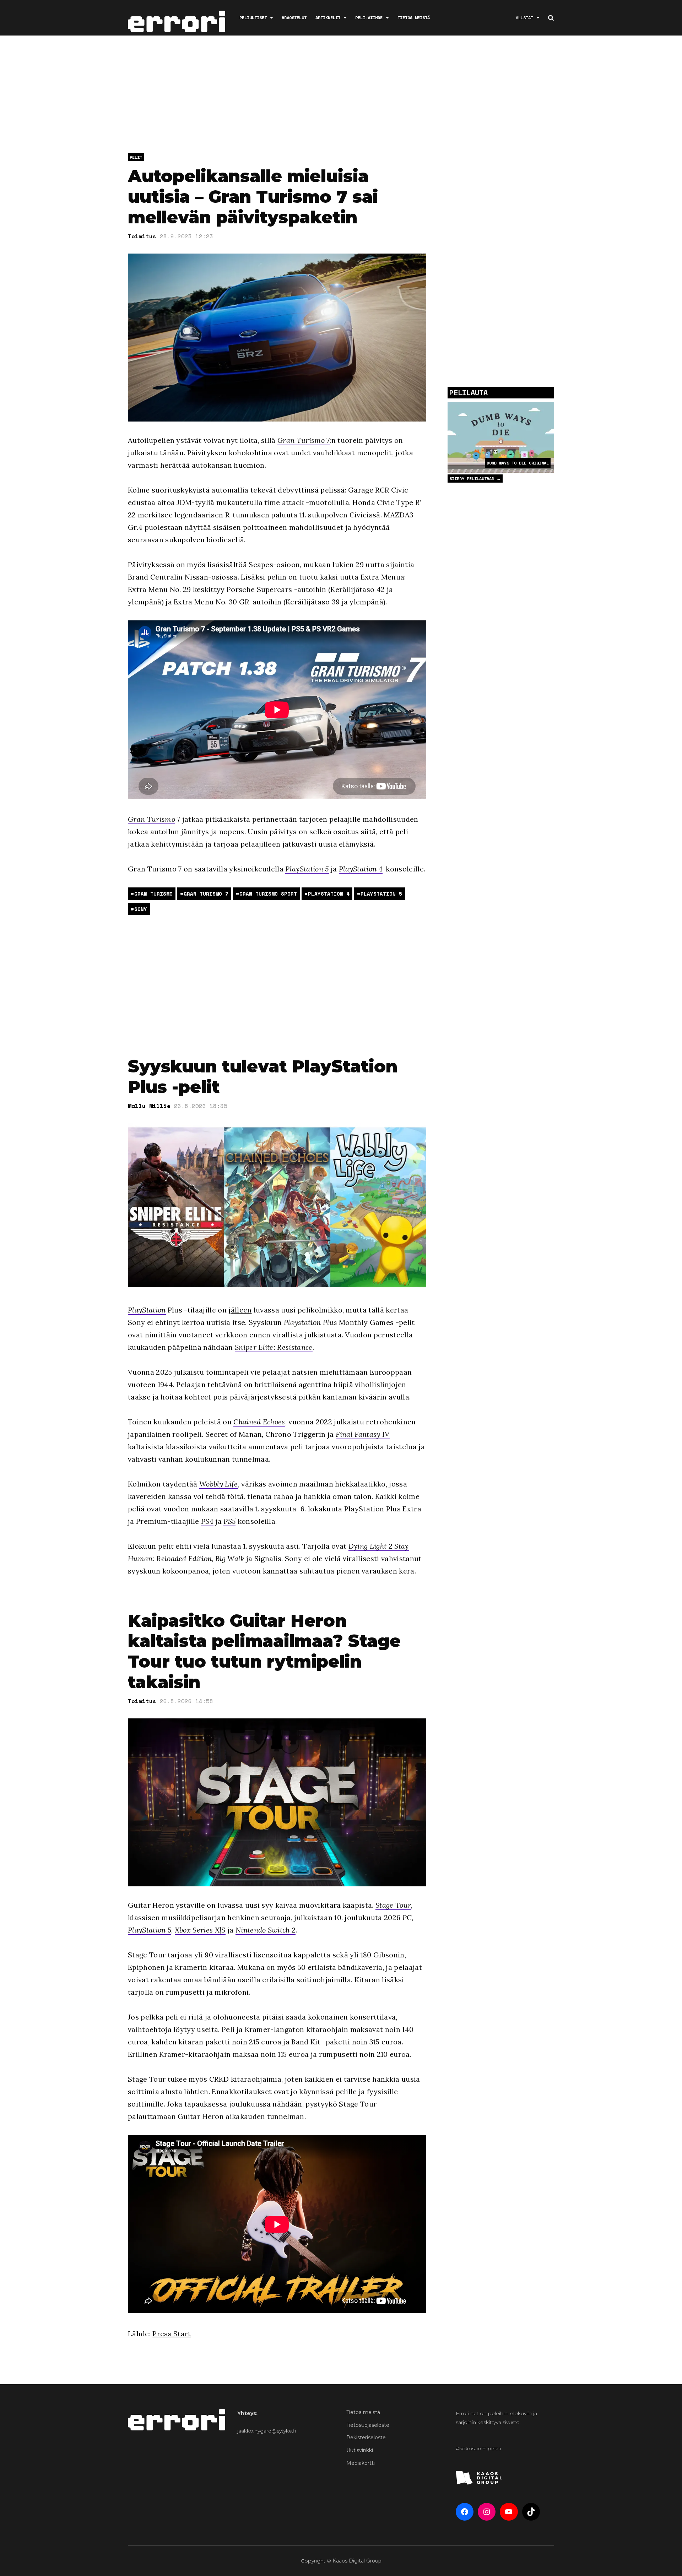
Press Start (172, 2334)
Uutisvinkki (360, 2450)
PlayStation (147, 1310)
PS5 (229, 1521)
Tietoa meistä (414, 18)
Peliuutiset (253, 18)
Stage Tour (393, 1905)
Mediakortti (361, 2463)
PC (407, 1917)
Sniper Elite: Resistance (274, 1347)
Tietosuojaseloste (368, 2425)
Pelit (136, 157)
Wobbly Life (219, 1484)
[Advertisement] (341, 96)
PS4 (207, 1521)
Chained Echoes (259, 1422)
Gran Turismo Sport (268, 894)
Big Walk (230, 1558)
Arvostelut (294, 18)
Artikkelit (328, 18)
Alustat (524, 18)
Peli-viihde (369, 18)
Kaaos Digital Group (357, 2561)
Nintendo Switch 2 (266, 1930)
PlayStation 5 (307, 869)
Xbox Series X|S (200, 1930)
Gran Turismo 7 (304, 440)
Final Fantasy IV (363, 1434)
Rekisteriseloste (366, 2438)
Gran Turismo (151, 819)
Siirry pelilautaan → (475, 479)
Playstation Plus (310, 1322)
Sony (141, 909)
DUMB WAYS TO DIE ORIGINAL (518, 463)
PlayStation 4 (361, 869)
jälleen (240, 1310)
